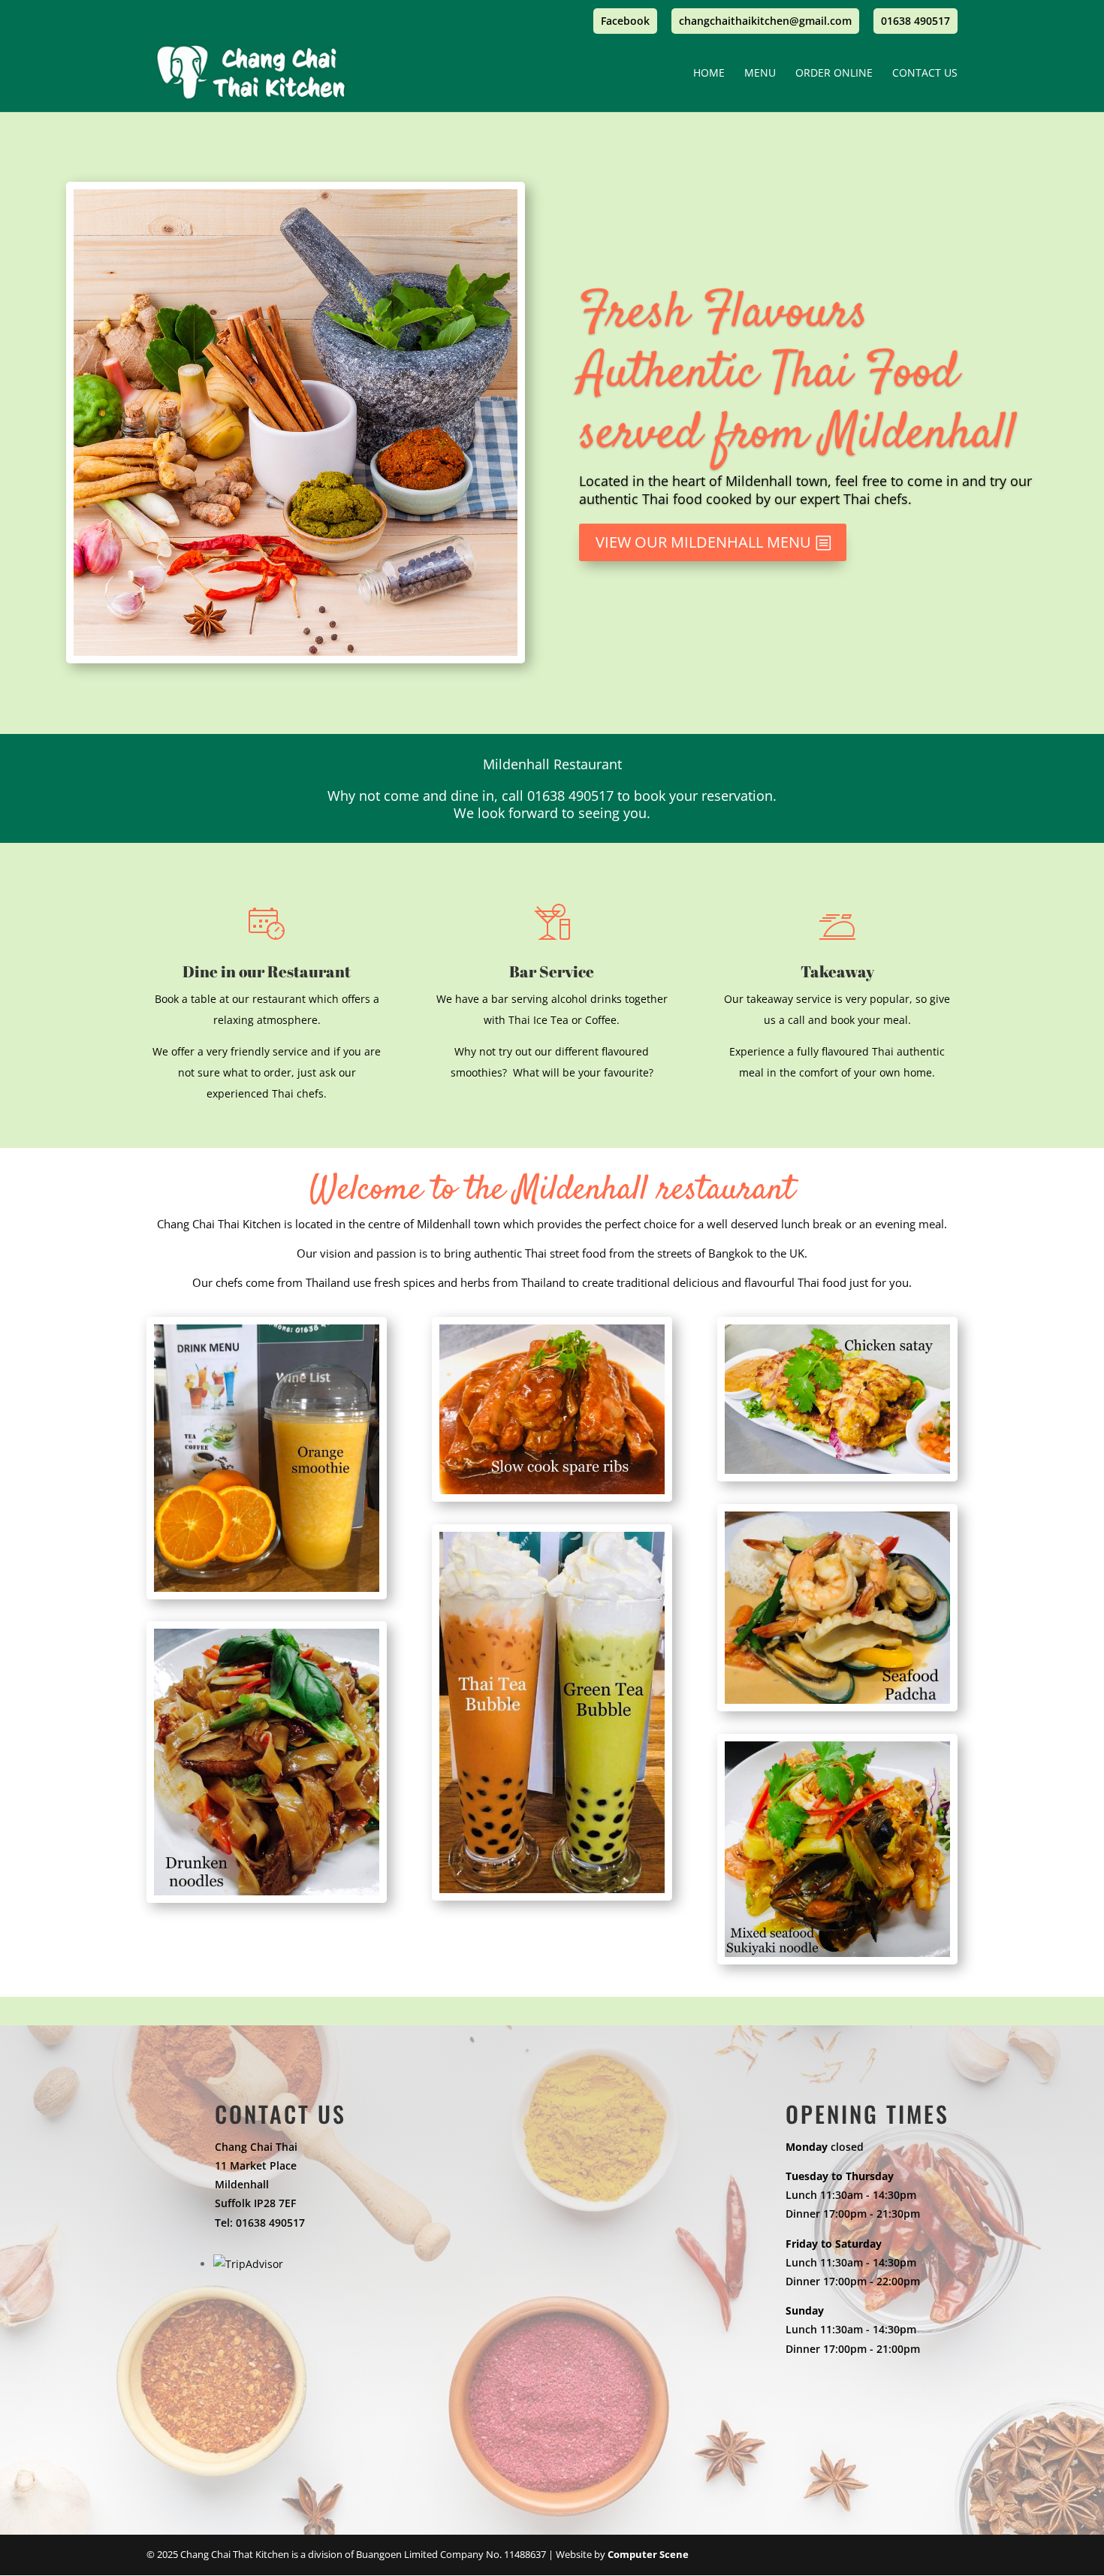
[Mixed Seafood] (837, 1960)
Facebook (625, 22)
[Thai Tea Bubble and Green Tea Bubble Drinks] (552, 1897)
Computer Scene (648, 2554)
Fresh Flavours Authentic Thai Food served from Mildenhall (798, 374)
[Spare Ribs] (552, 1498)
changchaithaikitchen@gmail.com (765, 22)
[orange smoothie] (267, 1595)
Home (709, 74)
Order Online (834, 74)
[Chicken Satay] (837, 1477)
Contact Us (925, 74)
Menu (760, 74)
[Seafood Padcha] (837, 1707)
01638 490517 (915, 22)
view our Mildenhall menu (703, 542)
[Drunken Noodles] (267, 1899)
